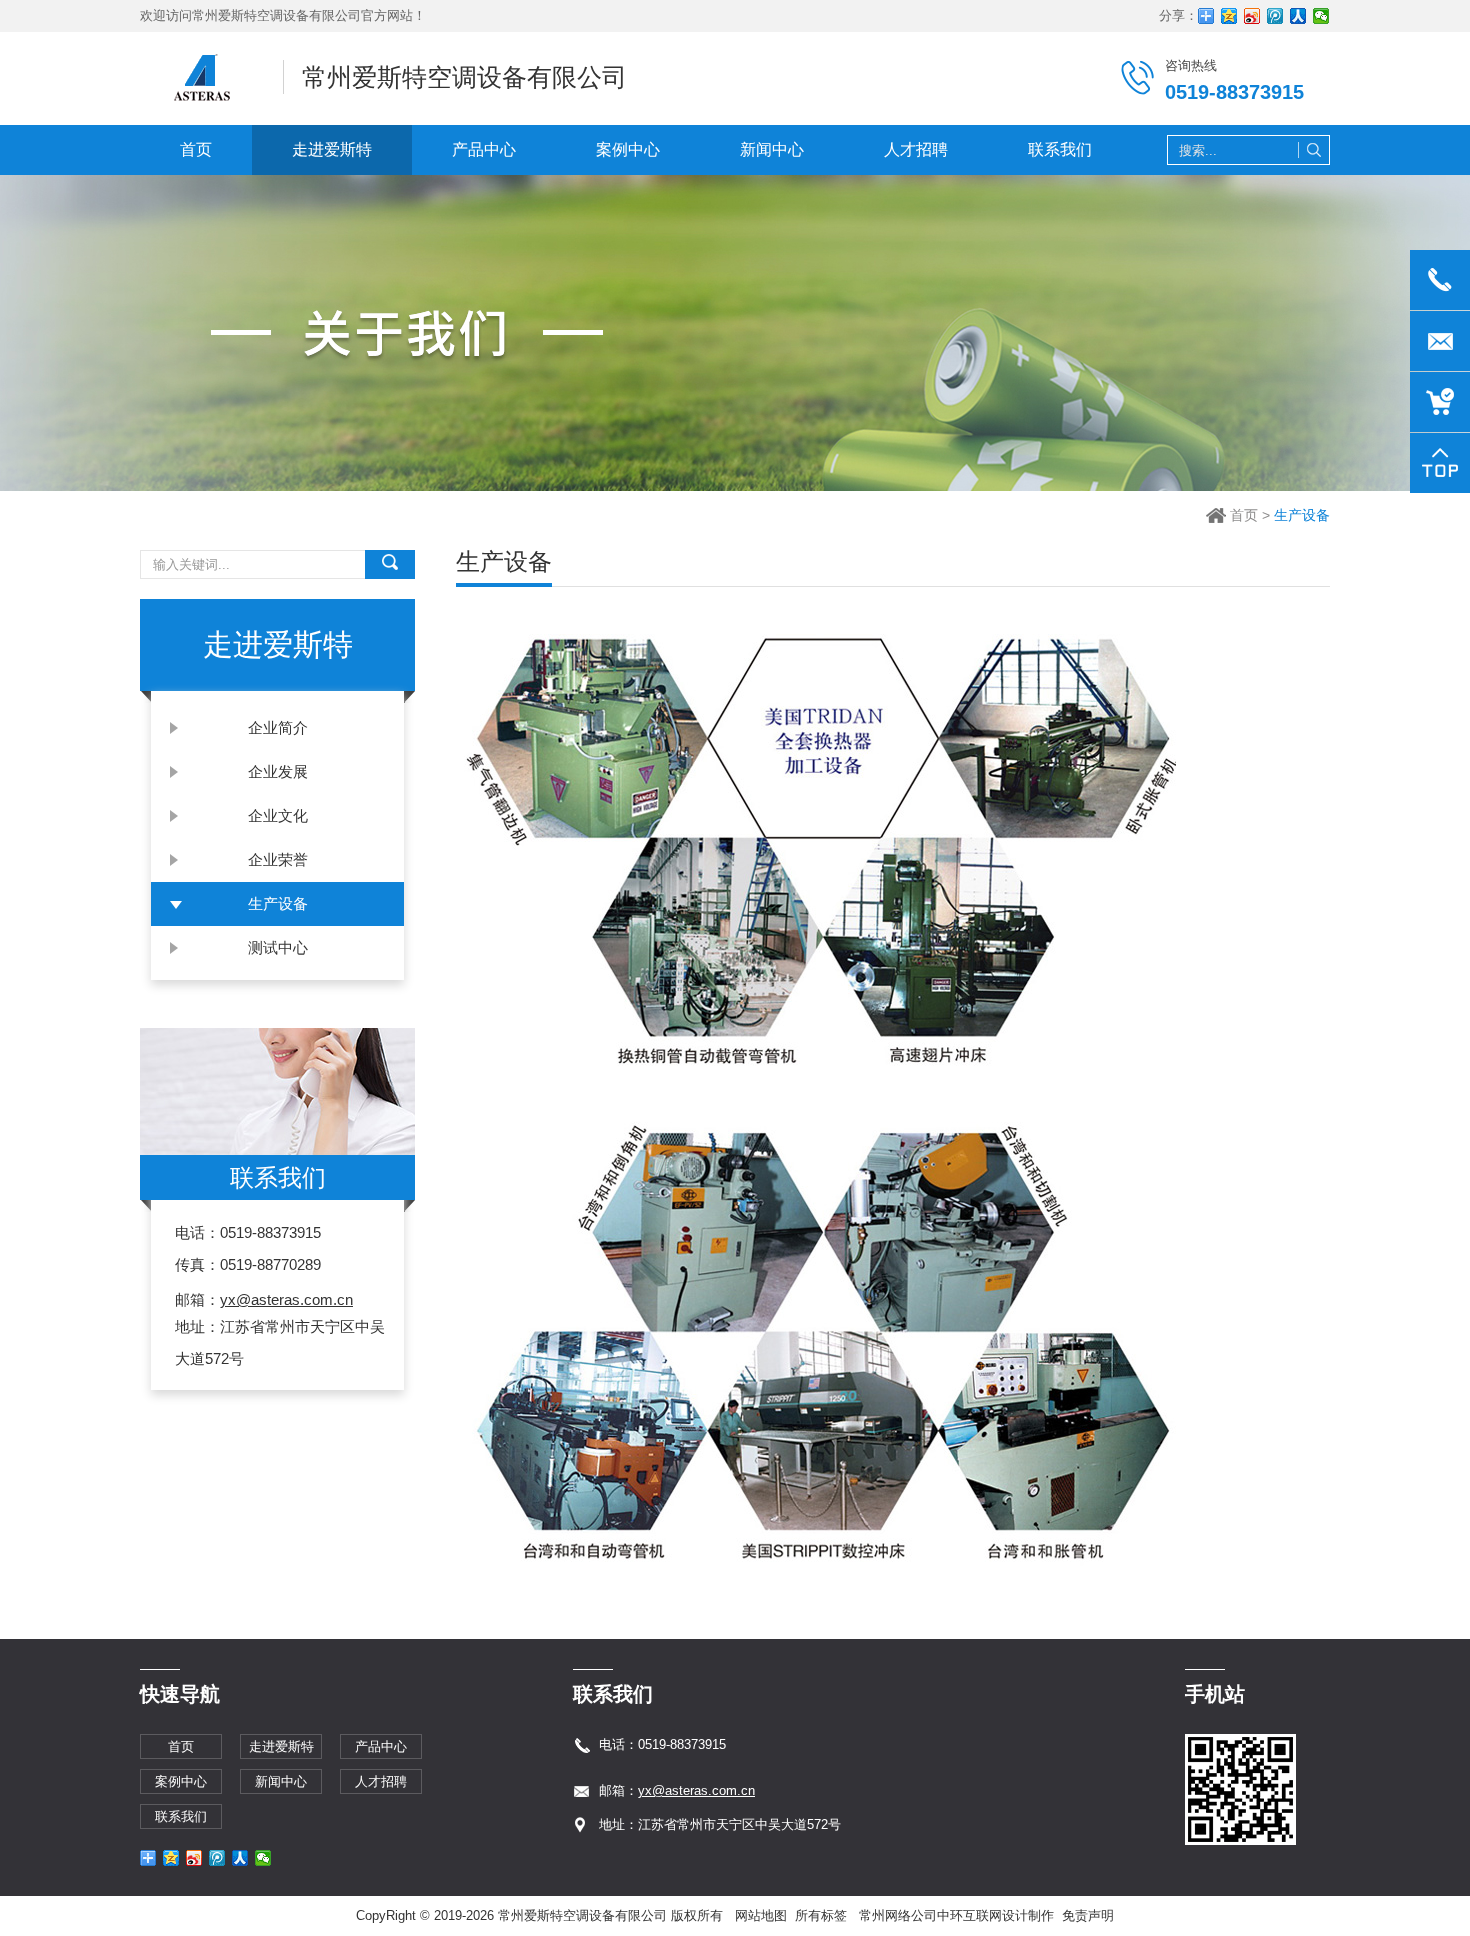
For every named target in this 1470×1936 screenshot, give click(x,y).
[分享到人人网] (1298, 16)
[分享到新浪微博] (1252, 16)
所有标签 (821, 1915)
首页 (1244, 515)
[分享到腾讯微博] (1275, 16)
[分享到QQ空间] (1229, 16)
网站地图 (761, 1915)
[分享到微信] (1321, 16)
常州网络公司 (898, 1915)
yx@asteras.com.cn (286, 1299)
